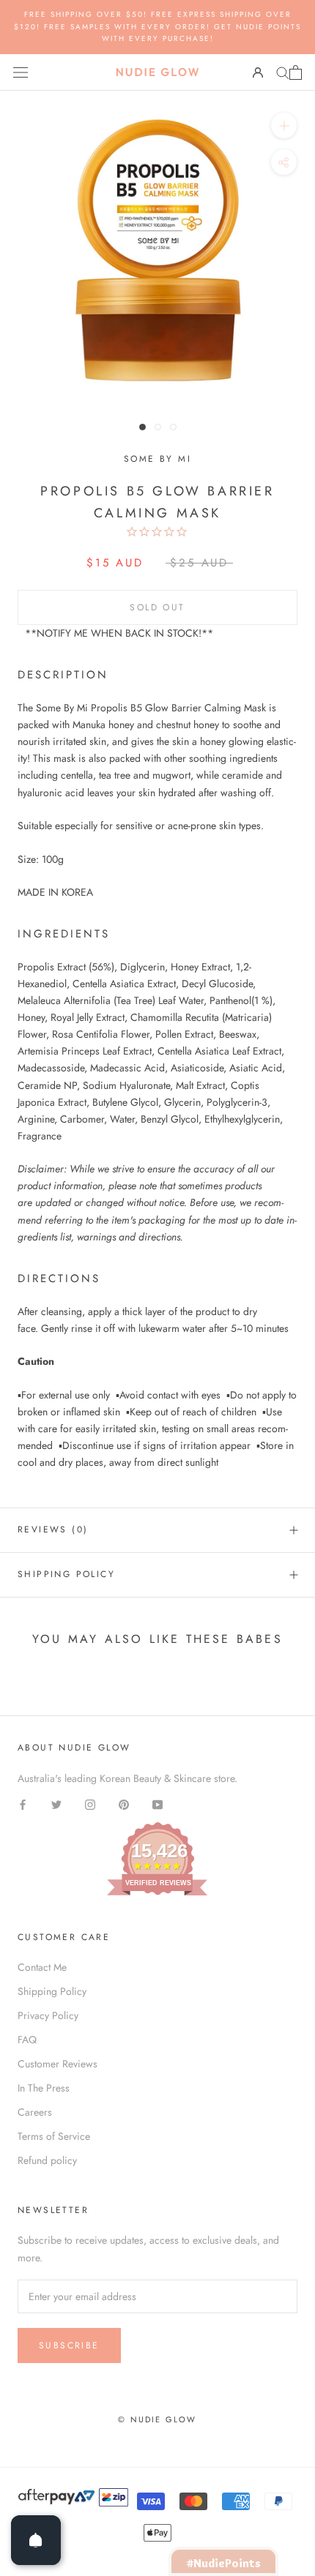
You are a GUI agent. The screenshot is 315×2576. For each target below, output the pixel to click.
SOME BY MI (157, 459)
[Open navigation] (21, 72)
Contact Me (42, 1967)
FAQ (27, 2040)
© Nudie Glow (157, 2419)
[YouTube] (157, 1804)
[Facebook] (23, 1804)
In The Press (44, 2088)
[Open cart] (296, 72)
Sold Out (157, 607)
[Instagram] (90, 1804)
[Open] (36, 2540)
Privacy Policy (48, 2015)
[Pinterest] (124, 1804)
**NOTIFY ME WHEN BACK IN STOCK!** (119, 633)
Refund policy (47, 2160)
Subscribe (69, 2345)
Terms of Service (54, 2136)
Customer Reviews (58, 2064)
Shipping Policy (66, 1574)
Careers (35, 2112)
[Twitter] (56, 1804)
